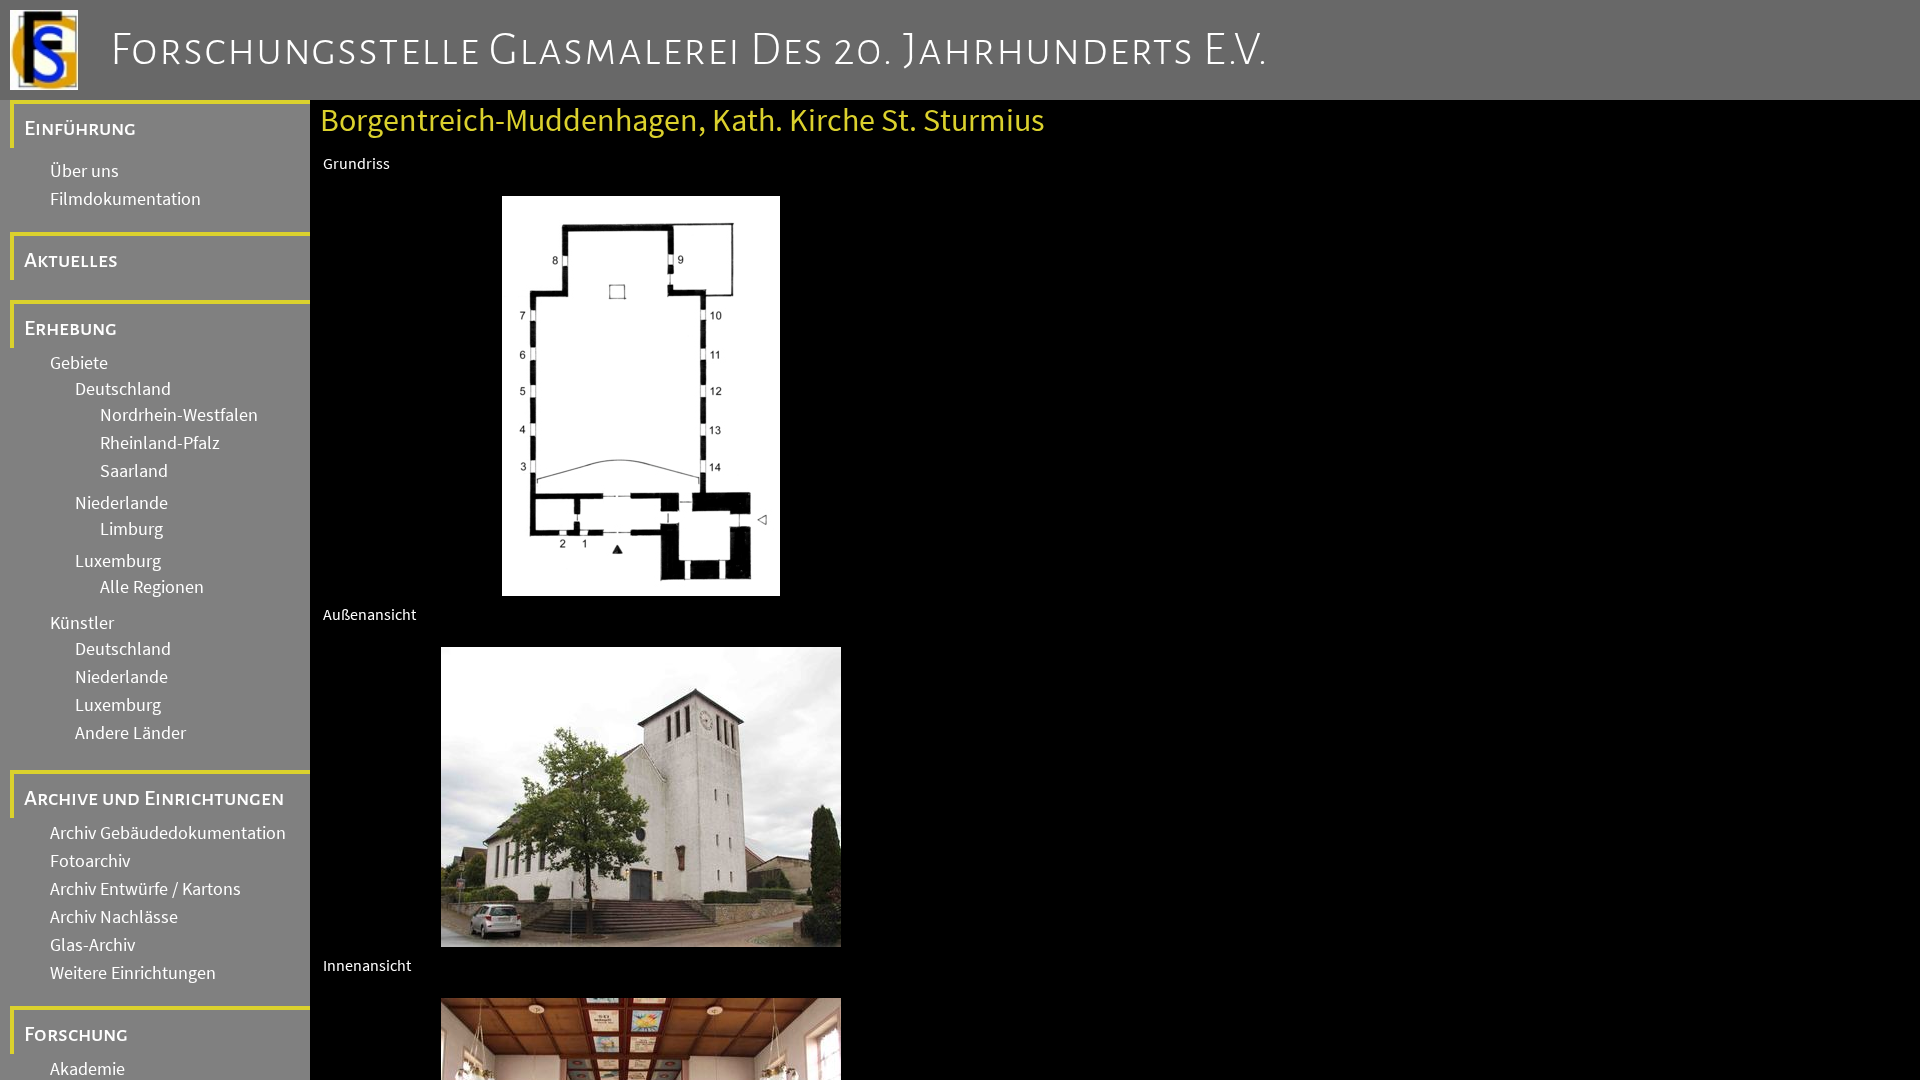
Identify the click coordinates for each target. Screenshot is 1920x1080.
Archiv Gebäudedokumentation (168, 833)
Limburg (131, 529)
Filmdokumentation (125, 199)
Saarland (134, 471)
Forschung (76, 1034)
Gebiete (79, 363)
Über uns (84, 171)
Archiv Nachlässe (114, 917)
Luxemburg (118, 561)
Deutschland (123, 389)
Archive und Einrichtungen (154, 798)
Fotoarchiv (90, 861)
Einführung (80, 128)
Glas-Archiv (92, 945)
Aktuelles (71, 260)
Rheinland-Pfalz (160, 443)
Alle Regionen (152, 587)
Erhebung (70, 328)
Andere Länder (130, 733)
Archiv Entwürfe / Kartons (145, 889)
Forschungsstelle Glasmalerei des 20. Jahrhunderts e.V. (689, 50)
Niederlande (121, 503)
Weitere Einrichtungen (133, 973)
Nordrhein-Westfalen (179, 415)
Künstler (82, 623)
